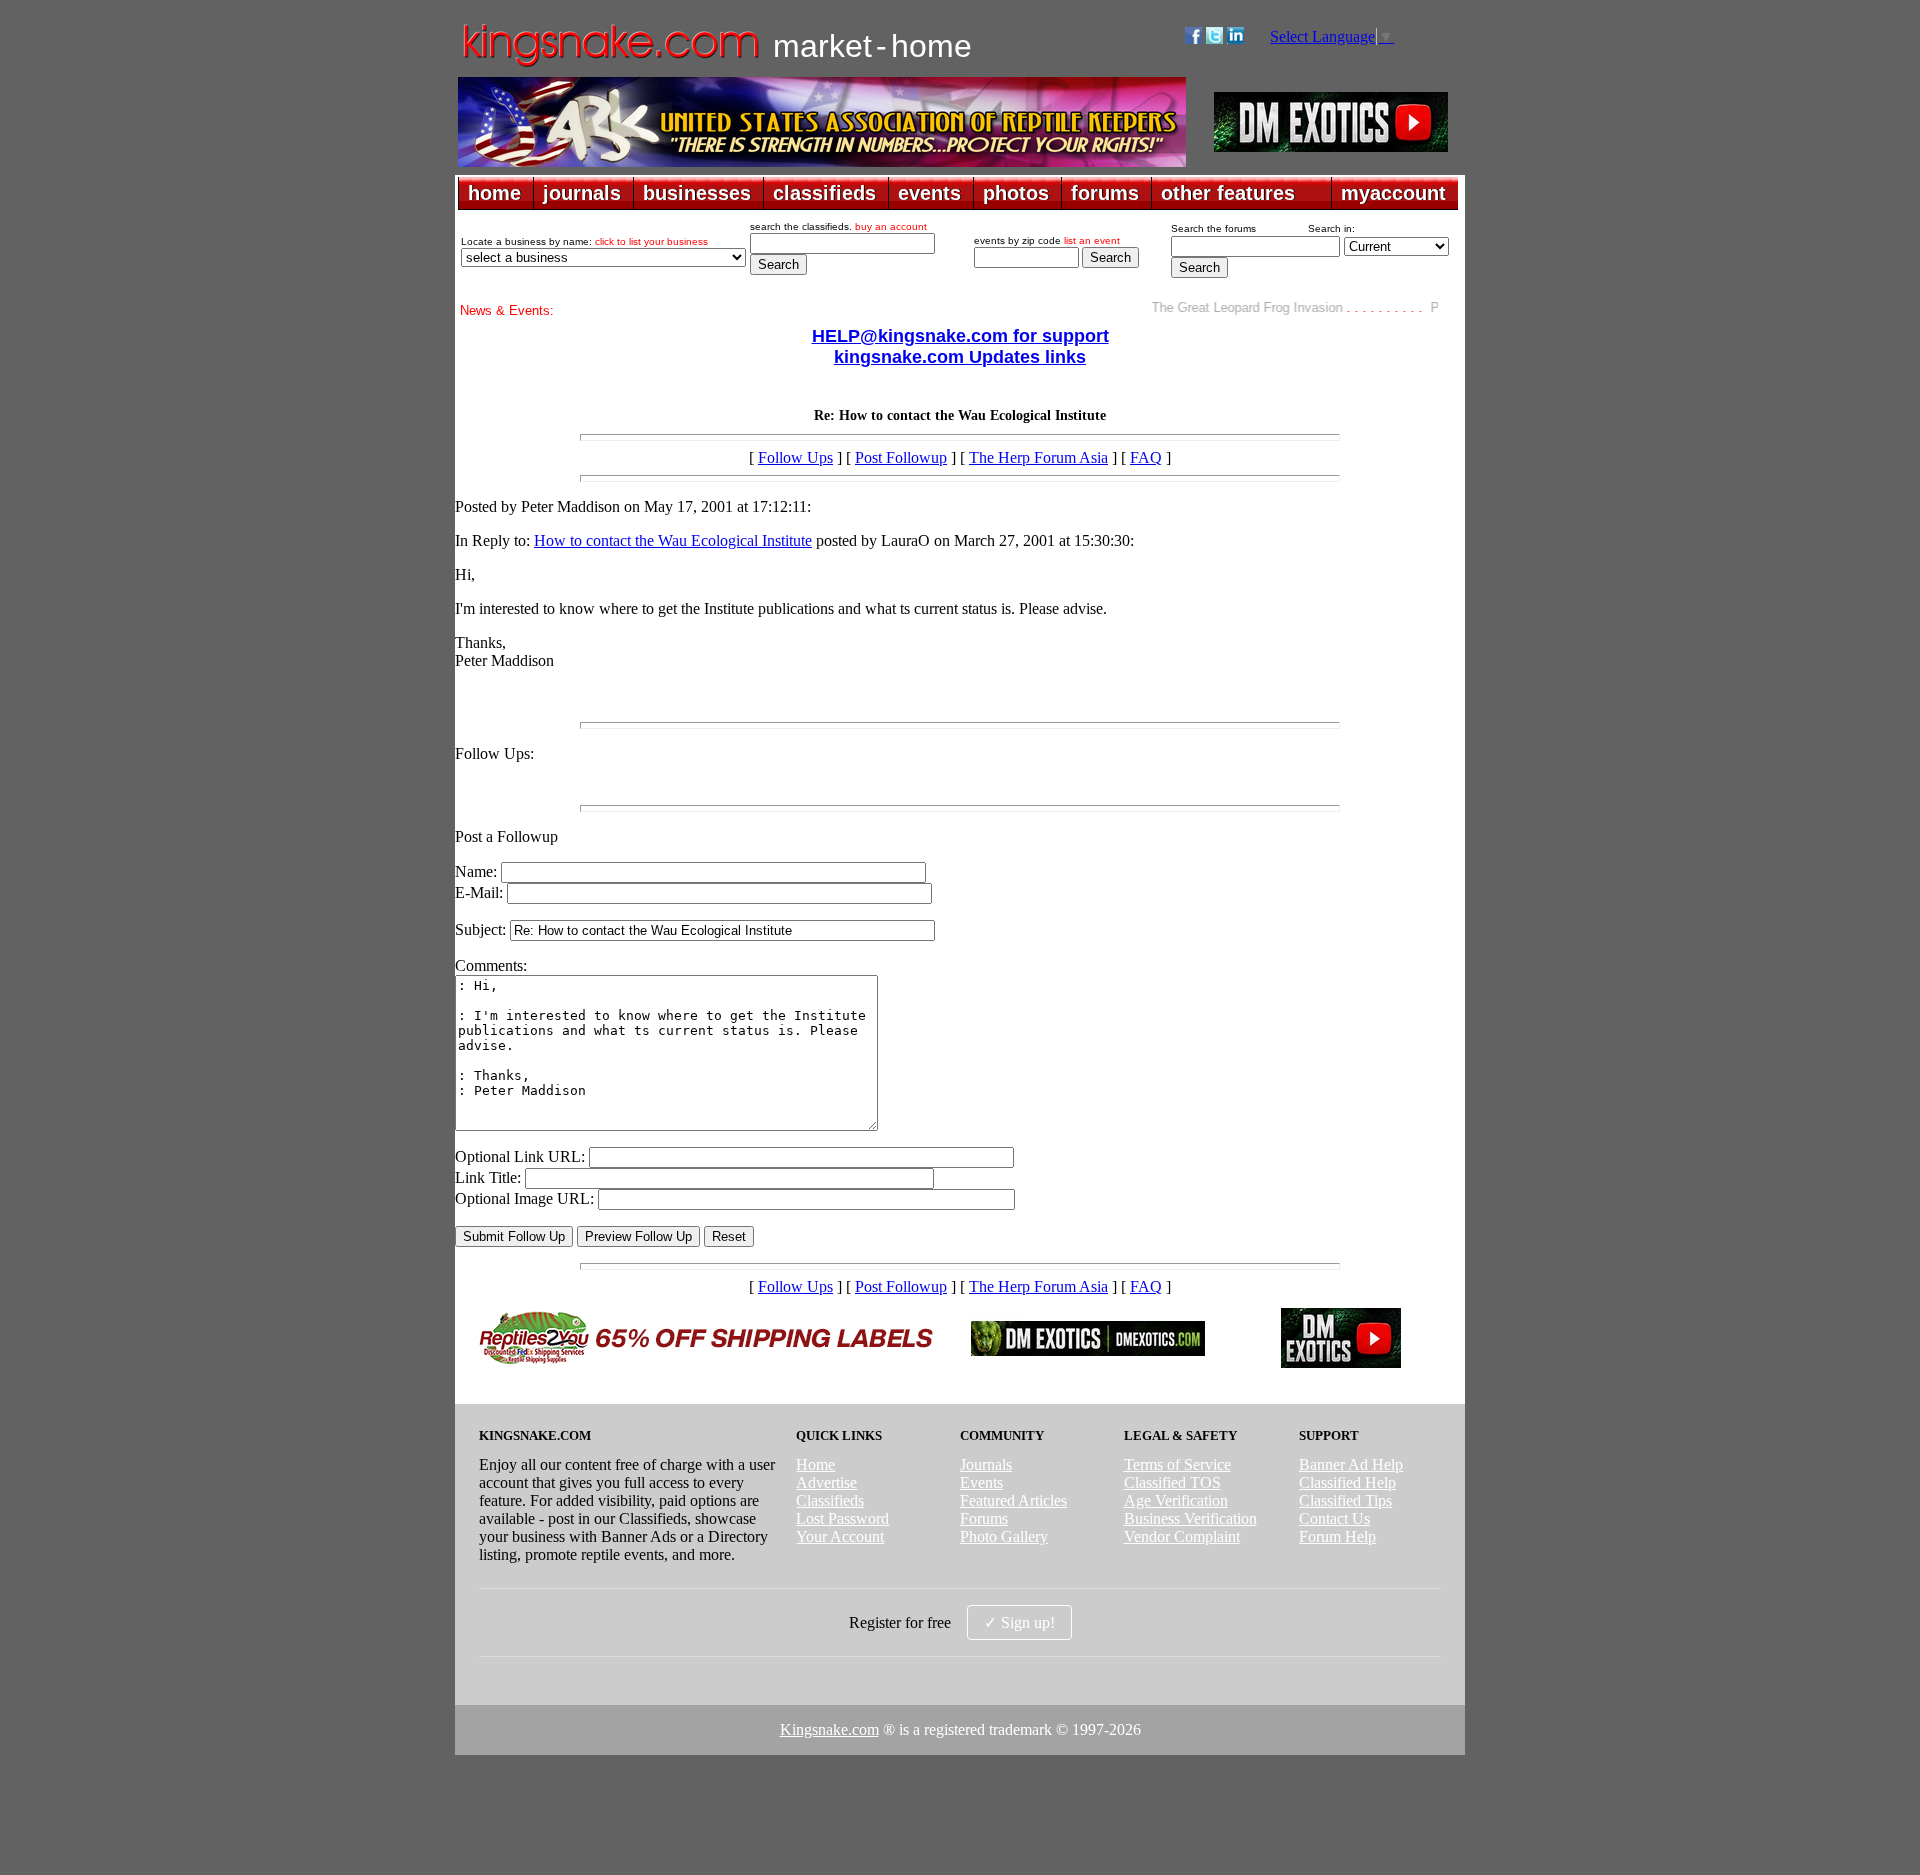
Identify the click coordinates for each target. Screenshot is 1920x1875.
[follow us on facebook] (1193, 38)
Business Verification (1190, 1518)
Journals (986, 1464)
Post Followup (901, 457)
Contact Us (1334, 1518)
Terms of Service (1177, 1464)
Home (815, 1464)
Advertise (826, 1482)
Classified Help (1347, 1482)
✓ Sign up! (1019, 1622)
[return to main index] (609, 65)
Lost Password (842, 1518)
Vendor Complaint (1182, 1536)
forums (1105, 193)
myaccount (1393, 193)
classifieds (824, 193)
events (929, 193)
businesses (697, 193)
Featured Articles (1013, 1500)
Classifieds (830, 1500)
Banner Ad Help (1351, 1464)
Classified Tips (1345, 1500)
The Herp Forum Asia (1038, 457)
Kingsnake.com (829, 1729)
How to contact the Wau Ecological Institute (673, 540)
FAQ (1146, 457)
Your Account (840, 1536)
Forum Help (1337, 1536)
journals (582, 193)
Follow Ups (795, 457)
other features (1228, 193)
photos (1016, 193)
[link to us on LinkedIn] (1235, 38)
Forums (984, 1518)
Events (981, 1482)
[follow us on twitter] (1214, 38)
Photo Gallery (1004, 1536)
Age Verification (1176, 1500)
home (494, 193)
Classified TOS (1172, 1482)
